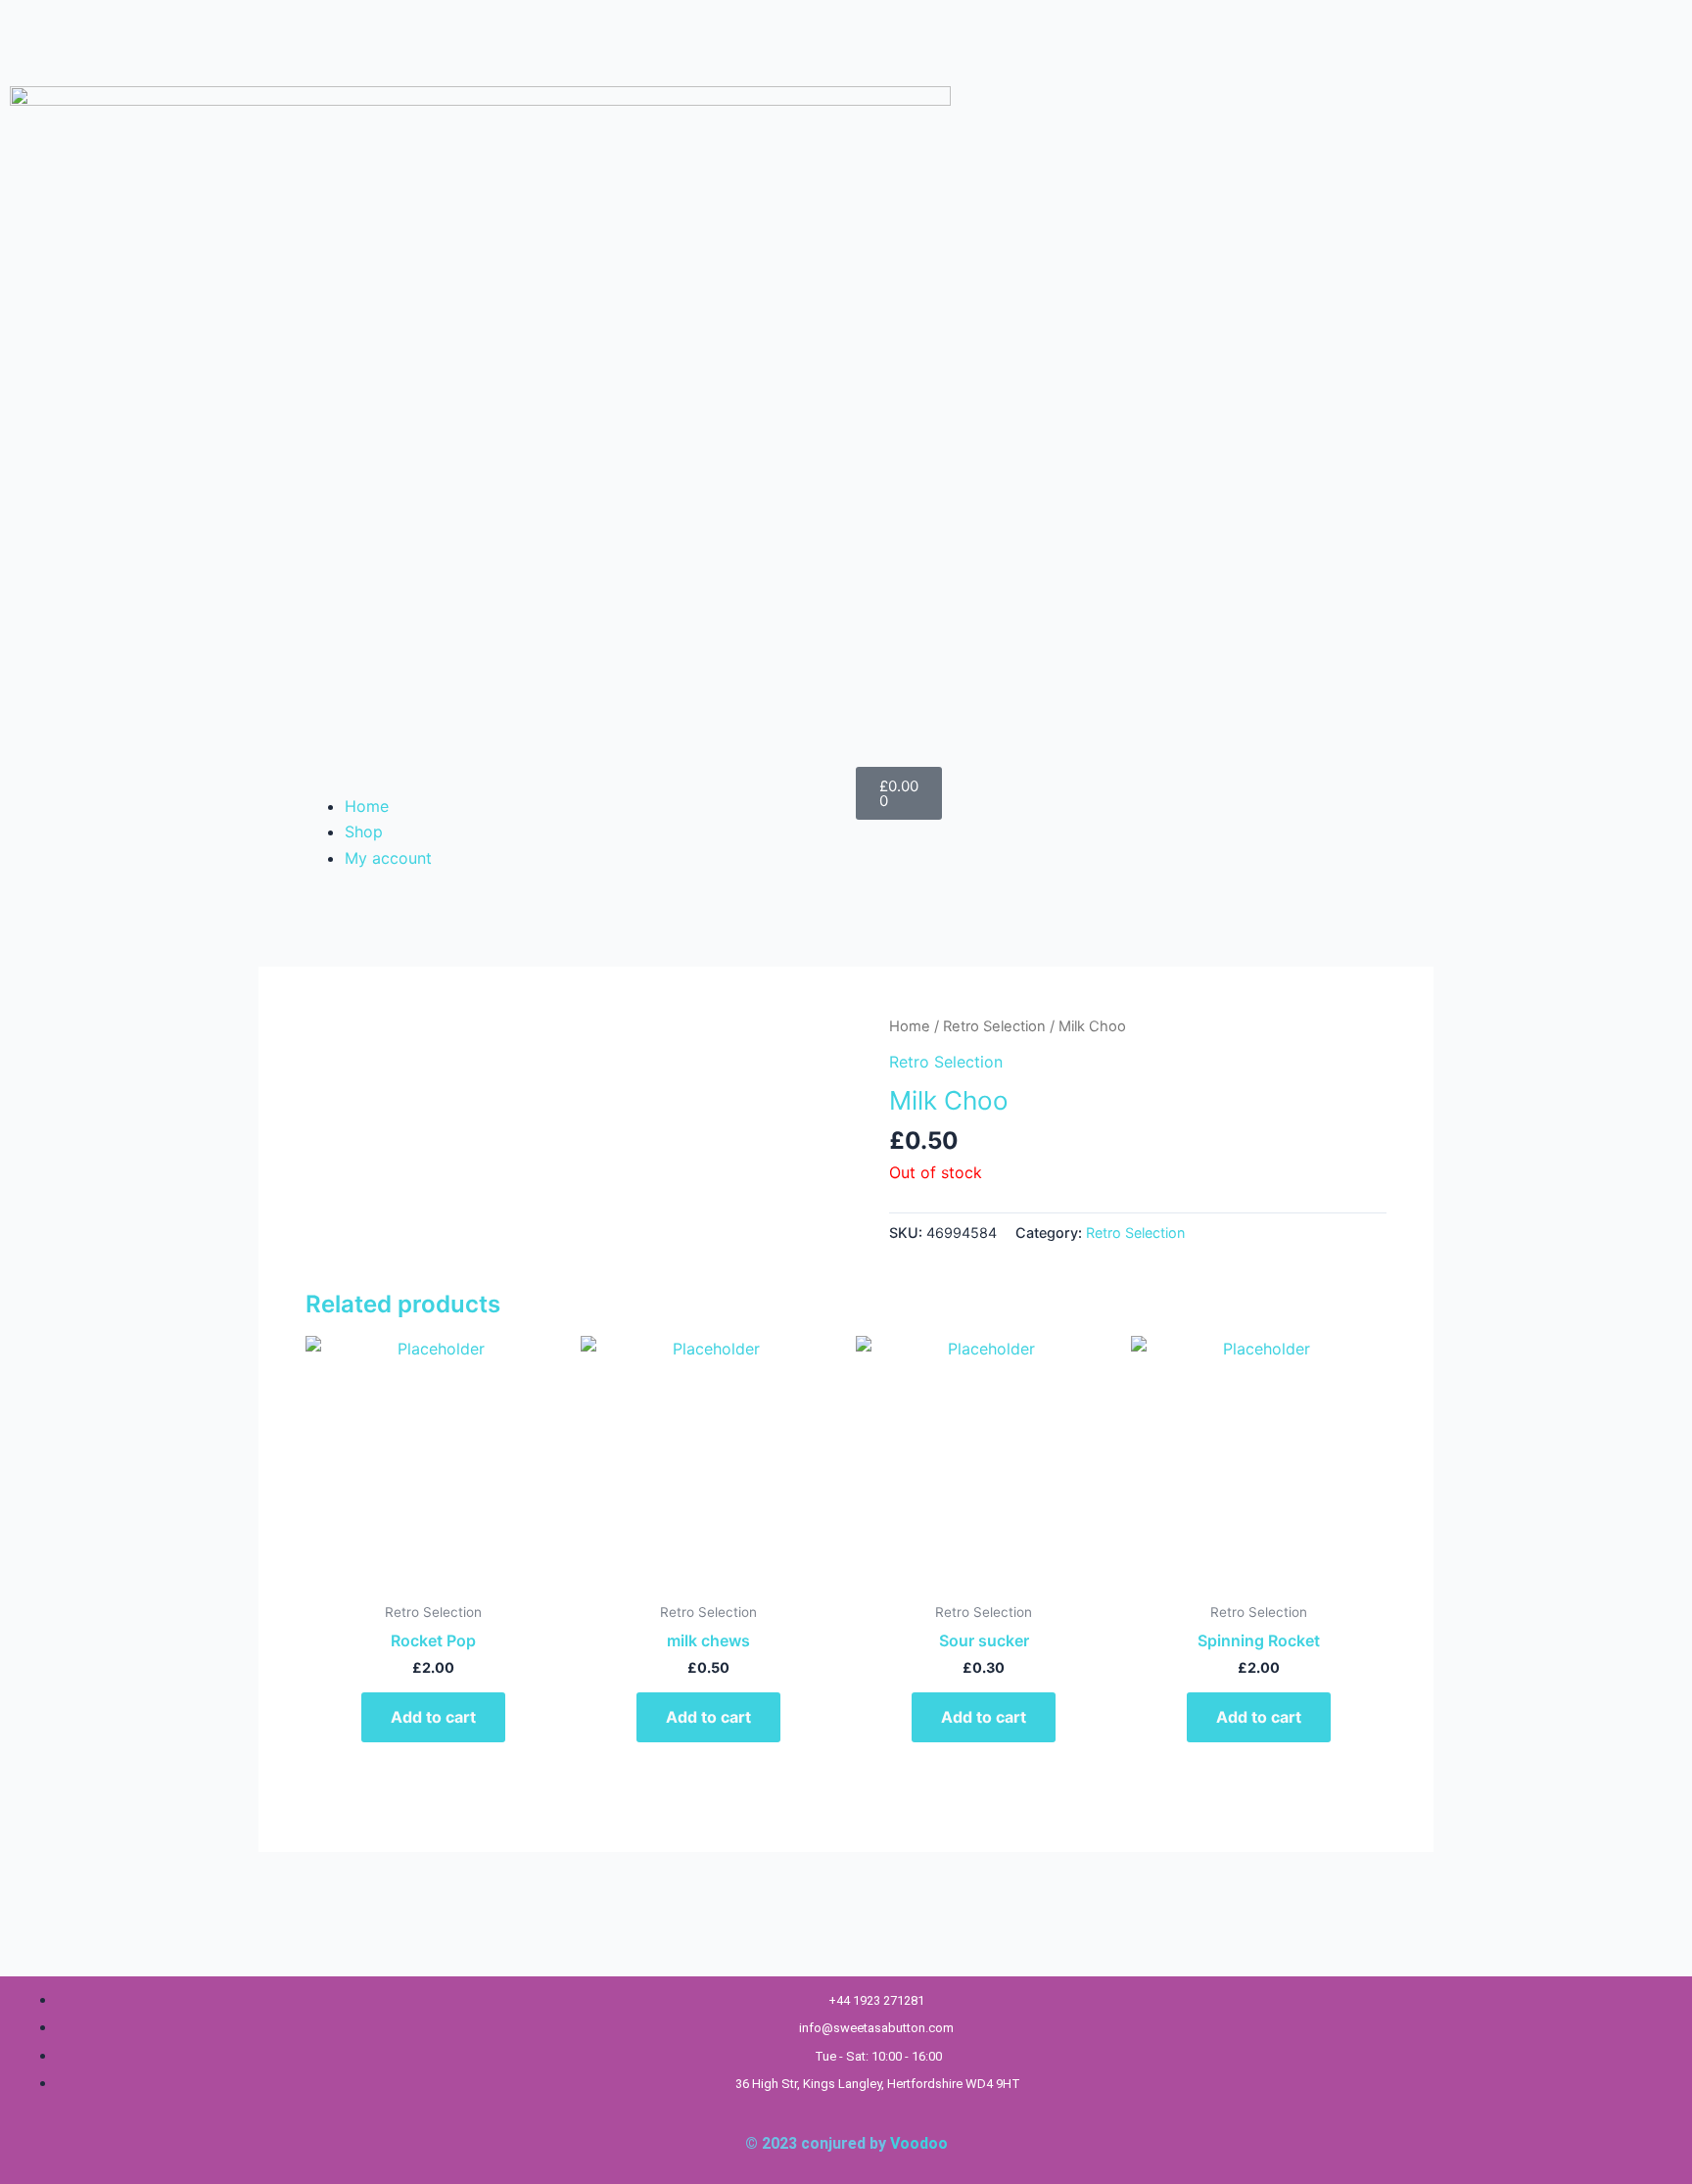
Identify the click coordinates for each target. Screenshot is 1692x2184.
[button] (567, 780)
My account (388, 858)
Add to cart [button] (433, 1717)
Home (367, 806)
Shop (364, 831)
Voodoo (919, 2143)
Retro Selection (994, 1026)
